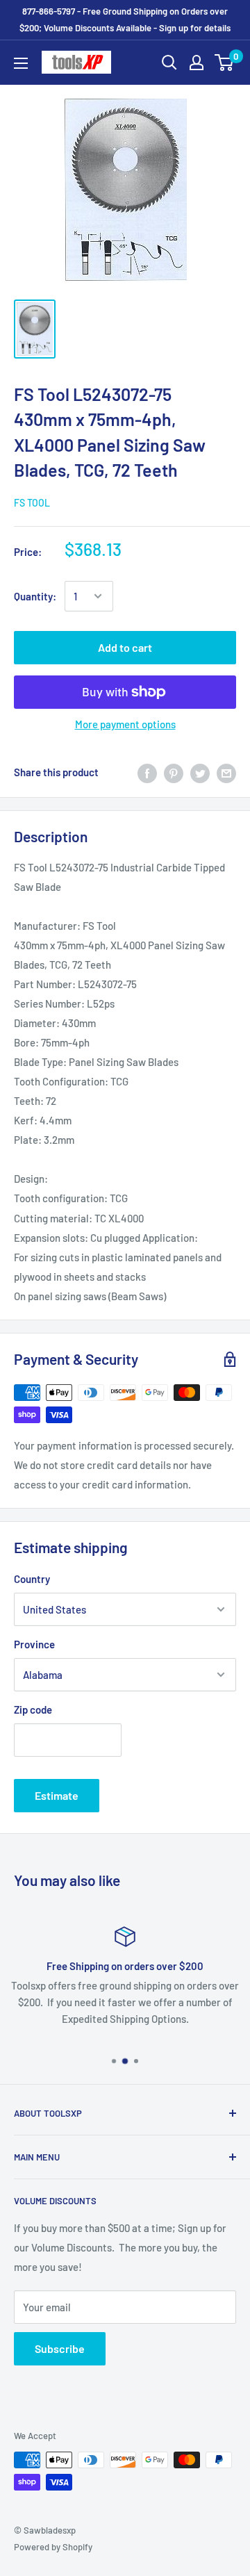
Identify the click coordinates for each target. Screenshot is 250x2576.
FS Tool (32, 503)
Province (34, 1644)
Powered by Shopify (53, 2547)
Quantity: (35, 596)
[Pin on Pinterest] (174, 772)
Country (32, 1579)
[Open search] (169, 63)
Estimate (57, 1795)
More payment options (125, 724)
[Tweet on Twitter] (200, 772)
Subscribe (60, 2348)
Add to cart (125, 647)
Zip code (33, 1709)
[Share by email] (226, 772)
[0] (225, 63)
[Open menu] (21, 63)
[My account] (197, 63)
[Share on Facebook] (147, 772)
